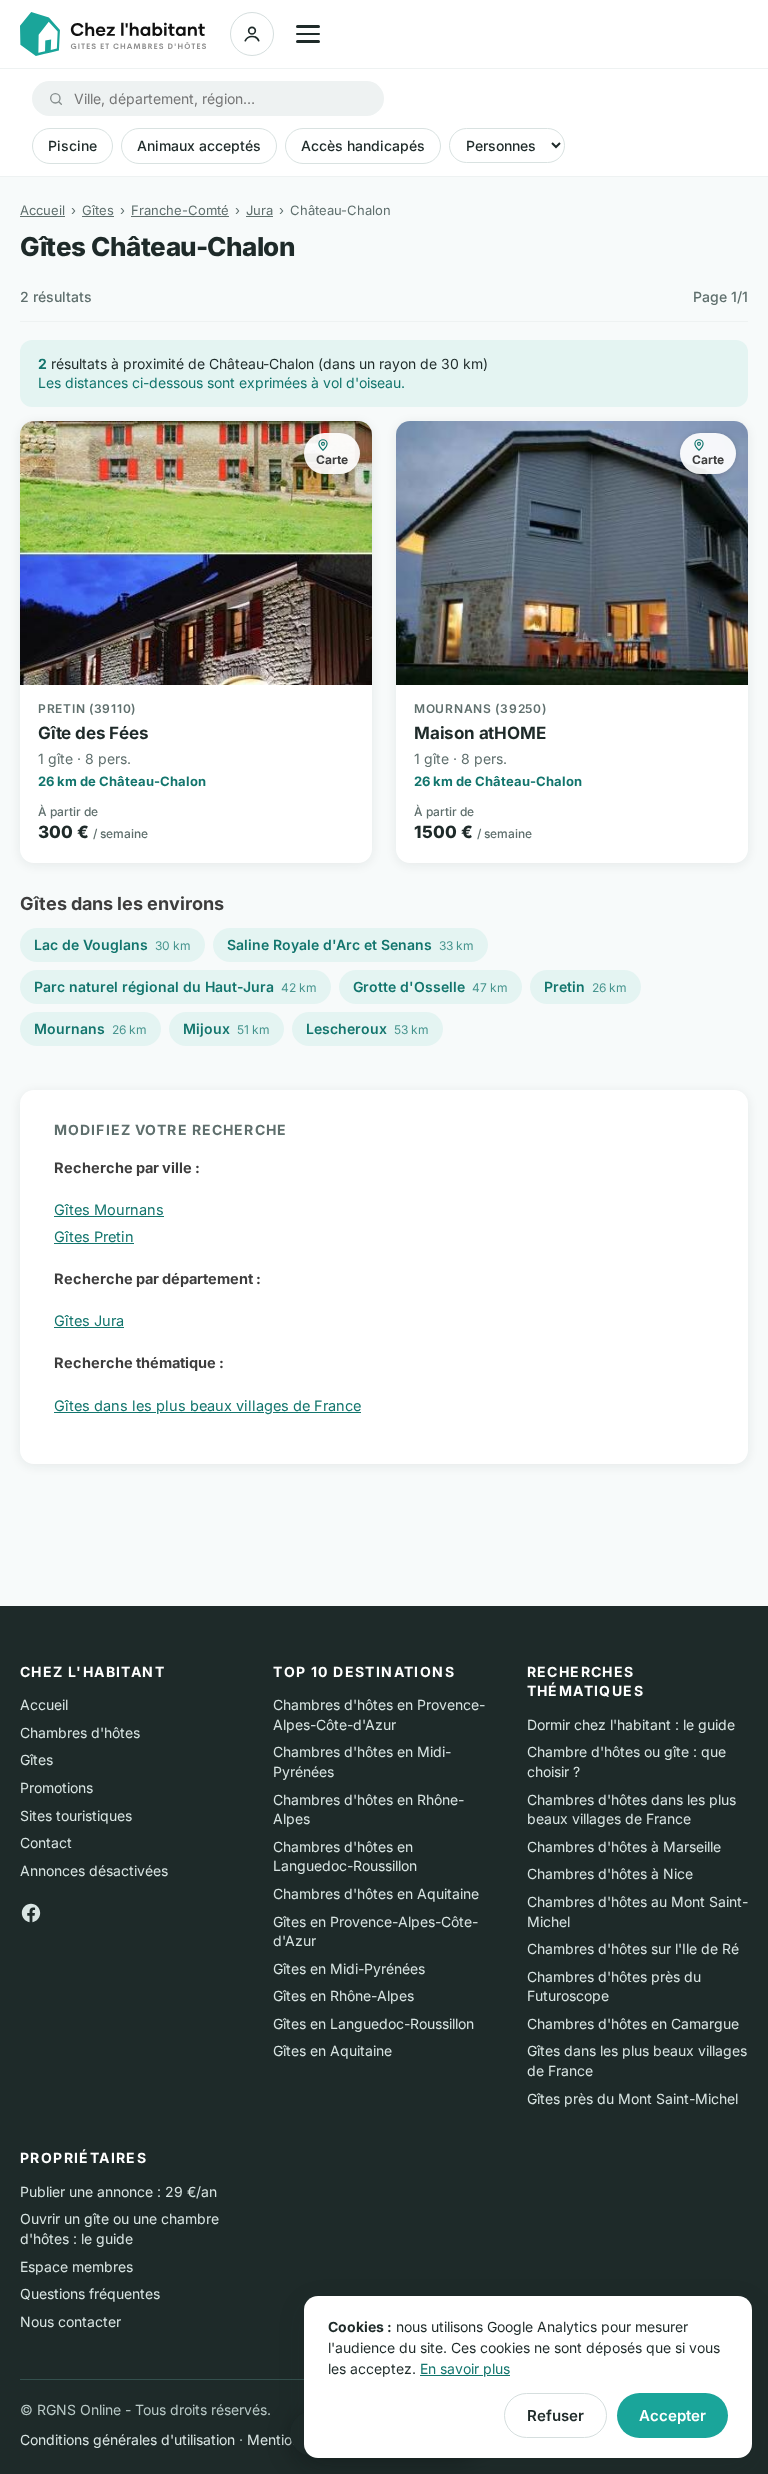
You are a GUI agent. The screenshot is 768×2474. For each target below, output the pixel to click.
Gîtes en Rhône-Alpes (343, 1995)
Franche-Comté (180, 210)
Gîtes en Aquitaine (332, 2050)
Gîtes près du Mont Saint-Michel (632, 2098)
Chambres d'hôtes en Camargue (633, 2023)
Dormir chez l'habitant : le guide (631, 1724)
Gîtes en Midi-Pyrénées (349, 1968)
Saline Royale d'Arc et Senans (350, 944)
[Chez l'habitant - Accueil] (113, 34)
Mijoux (226, 1028)
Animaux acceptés (199, 145)
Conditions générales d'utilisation (127, 2439)
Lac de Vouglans (112, 944)
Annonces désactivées (94, 1870)
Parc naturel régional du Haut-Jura (175, 986)
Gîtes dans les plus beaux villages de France (207, 1405)
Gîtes (98, 210)
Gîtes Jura (89, 1320)
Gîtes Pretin (94, 1236)
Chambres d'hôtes (80, 1732)
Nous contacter (70, 2321)
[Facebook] (31, 1911)
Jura (259, 210)
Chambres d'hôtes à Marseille (624, 1846)
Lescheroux (367, 1028)
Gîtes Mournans (109, 1209)
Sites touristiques (76, 1815)
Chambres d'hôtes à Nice (610, 1873)
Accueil (42, 210)
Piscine (72, 145)
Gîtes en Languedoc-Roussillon (373, 2023)
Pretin (585, 986)
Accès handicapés (363, 145)
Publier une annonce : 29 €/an (118, 2191)
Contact (46, 1842)
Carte (332, 459)
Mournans (90, 1028)
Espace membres (76, 2266)
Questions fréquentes (90, 2293)
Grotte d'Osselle (430, 986)
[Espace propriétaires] (252, 34)
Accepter (672, 2415)
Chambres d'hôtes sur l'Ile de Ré (633, 1948)
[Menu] (308, 34)
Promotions (56, 1787)
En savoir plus (465, 2368)
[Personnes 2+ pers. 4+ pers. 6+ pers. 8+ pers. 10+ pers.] (507, 145)
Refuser (555, 2415)
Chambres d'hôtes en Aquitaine (376, 1893)
